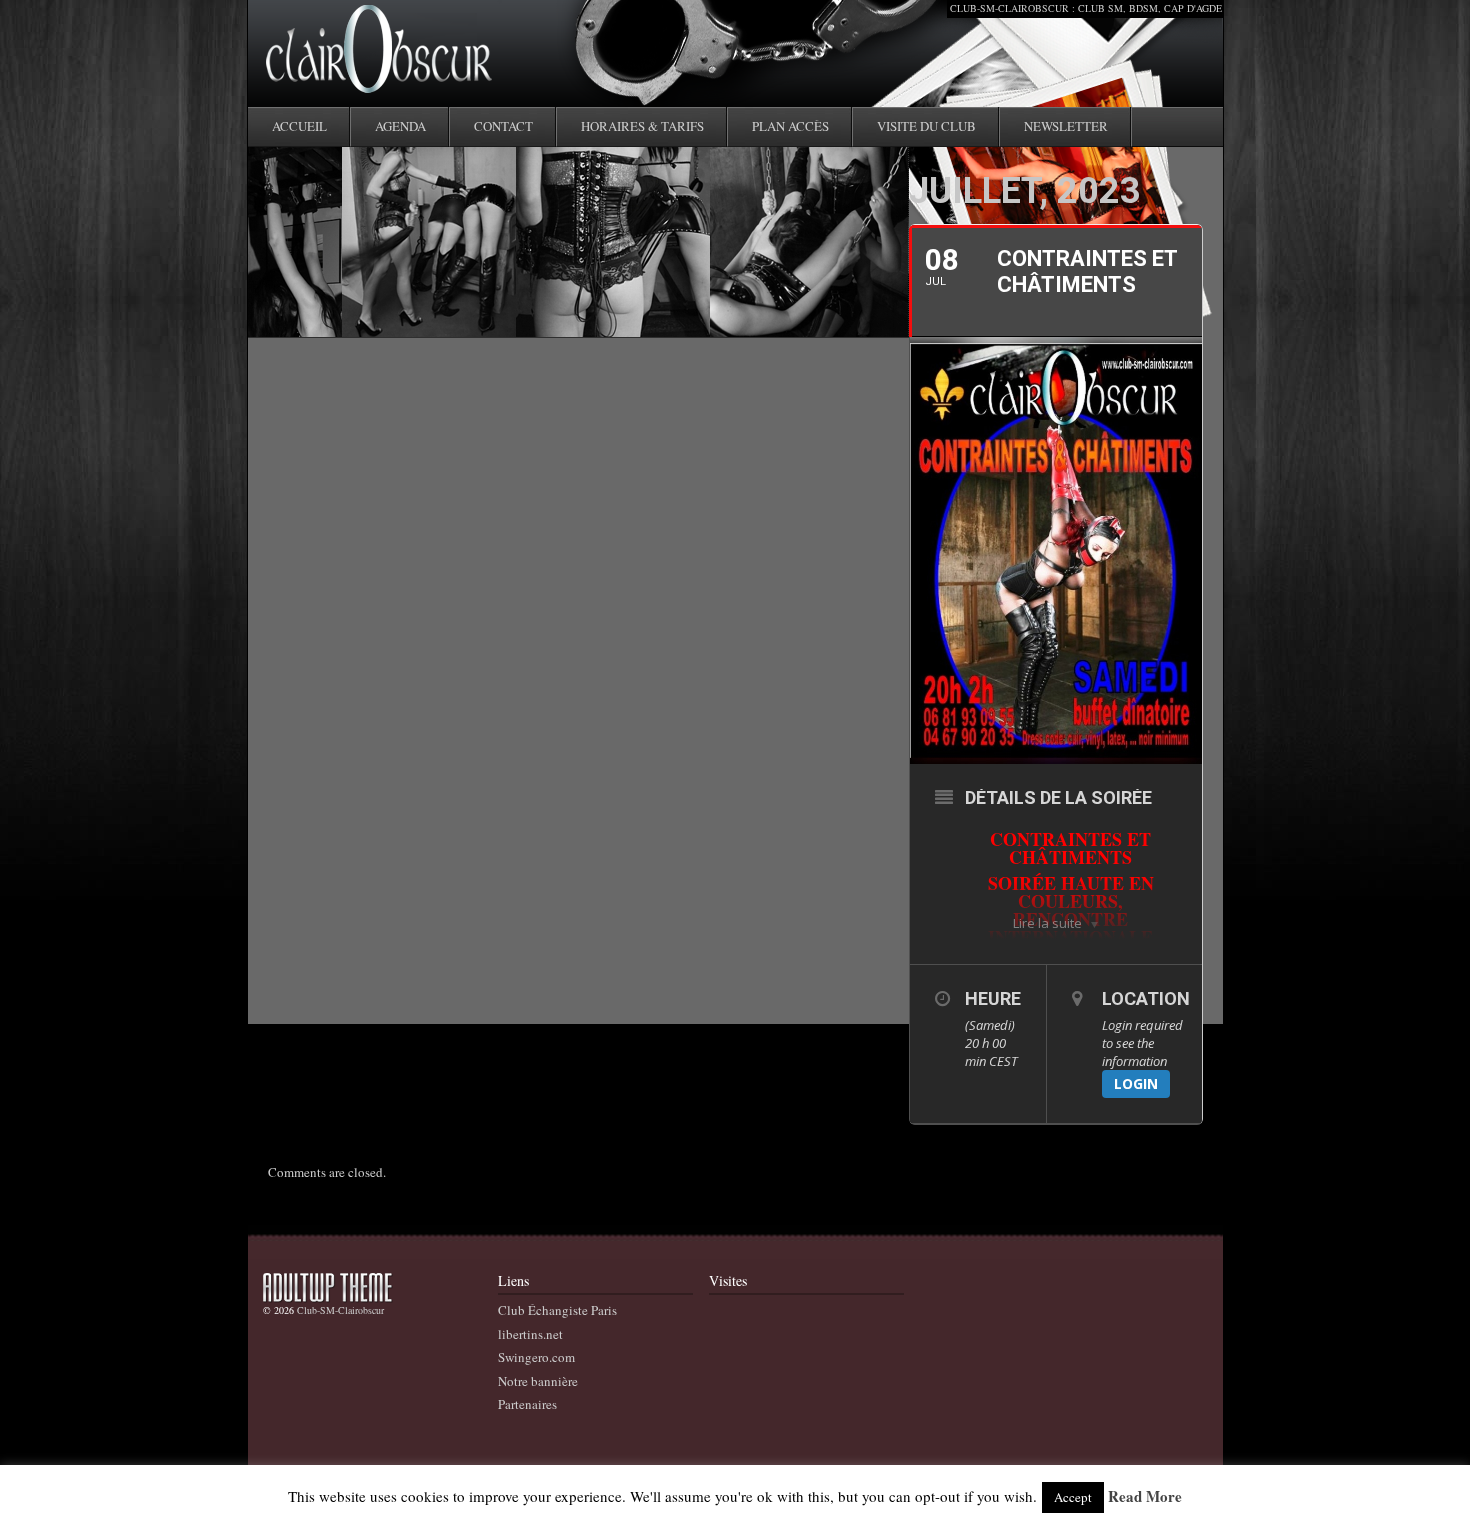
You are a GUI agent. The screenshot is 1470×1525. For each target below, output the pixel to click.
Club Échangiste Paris (557, 1310)
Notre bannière (538, 1381)
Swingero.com (536, 1357)
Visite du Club (926, 126)
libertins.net (530, 1334)
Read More (1145, 1497)
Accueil (299, 126)
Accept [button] (1073, 1497)
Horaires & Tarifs (642, 126)
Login (1136, 1083)
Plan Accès (790, 126)
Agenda (400, 126)
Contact (503, 126)
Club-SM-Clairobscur (340, 1310)
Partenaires (527, 1404)
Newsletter (1066, 126)
